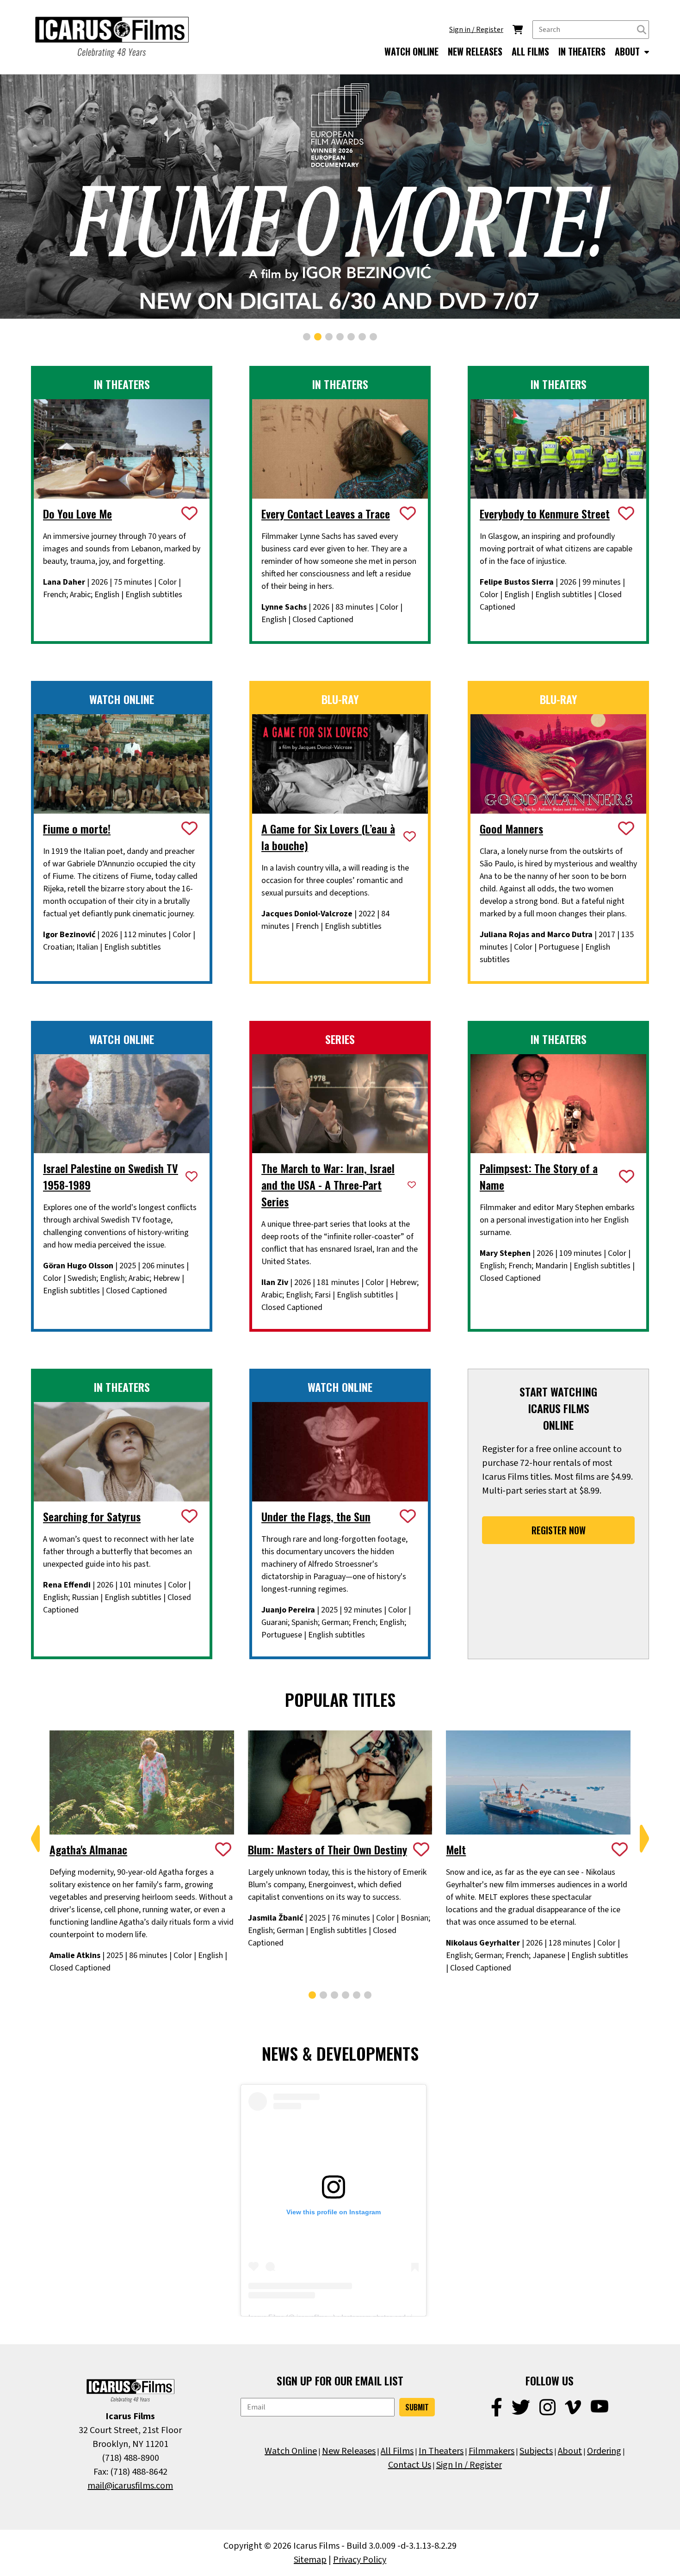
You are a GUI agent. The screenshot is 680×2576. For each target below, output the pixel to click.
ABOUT (628, 51)
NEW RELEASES (475, 51)
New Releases (349, 2451)
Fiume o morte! (77, 828)
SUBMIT (417, 2407)
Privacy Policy (360, 2560)
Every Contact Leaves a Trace (326, 513)
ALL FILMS (530, 51)
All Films (397, 2451)
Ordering (604, 2451)
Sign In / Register (469, 2465)
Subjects (536, 2451)
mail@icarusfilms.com (130, 2486)
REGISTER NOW (559, 1530)
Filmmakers (491, 2451)
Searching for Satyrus (92, 1516)
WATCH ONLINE (411, 51)
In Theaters (441, 2451)
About (570, 2451)
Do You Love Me (77, 513)
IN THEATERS (582, 51)
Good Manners (511, 828)
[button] (307, 337)
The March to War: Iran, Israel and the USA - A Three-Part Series (328, 1185)
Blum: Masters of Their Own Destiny (328, 1849)
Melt (456, 1849)
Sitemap (310, 2560)
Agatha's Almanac (88, 1849)
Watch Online (291, 2451)
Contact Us (410, 2465)
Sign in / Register (476, 30)
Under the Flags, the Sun (316, 1516)
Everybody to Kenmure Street (545, 513)
